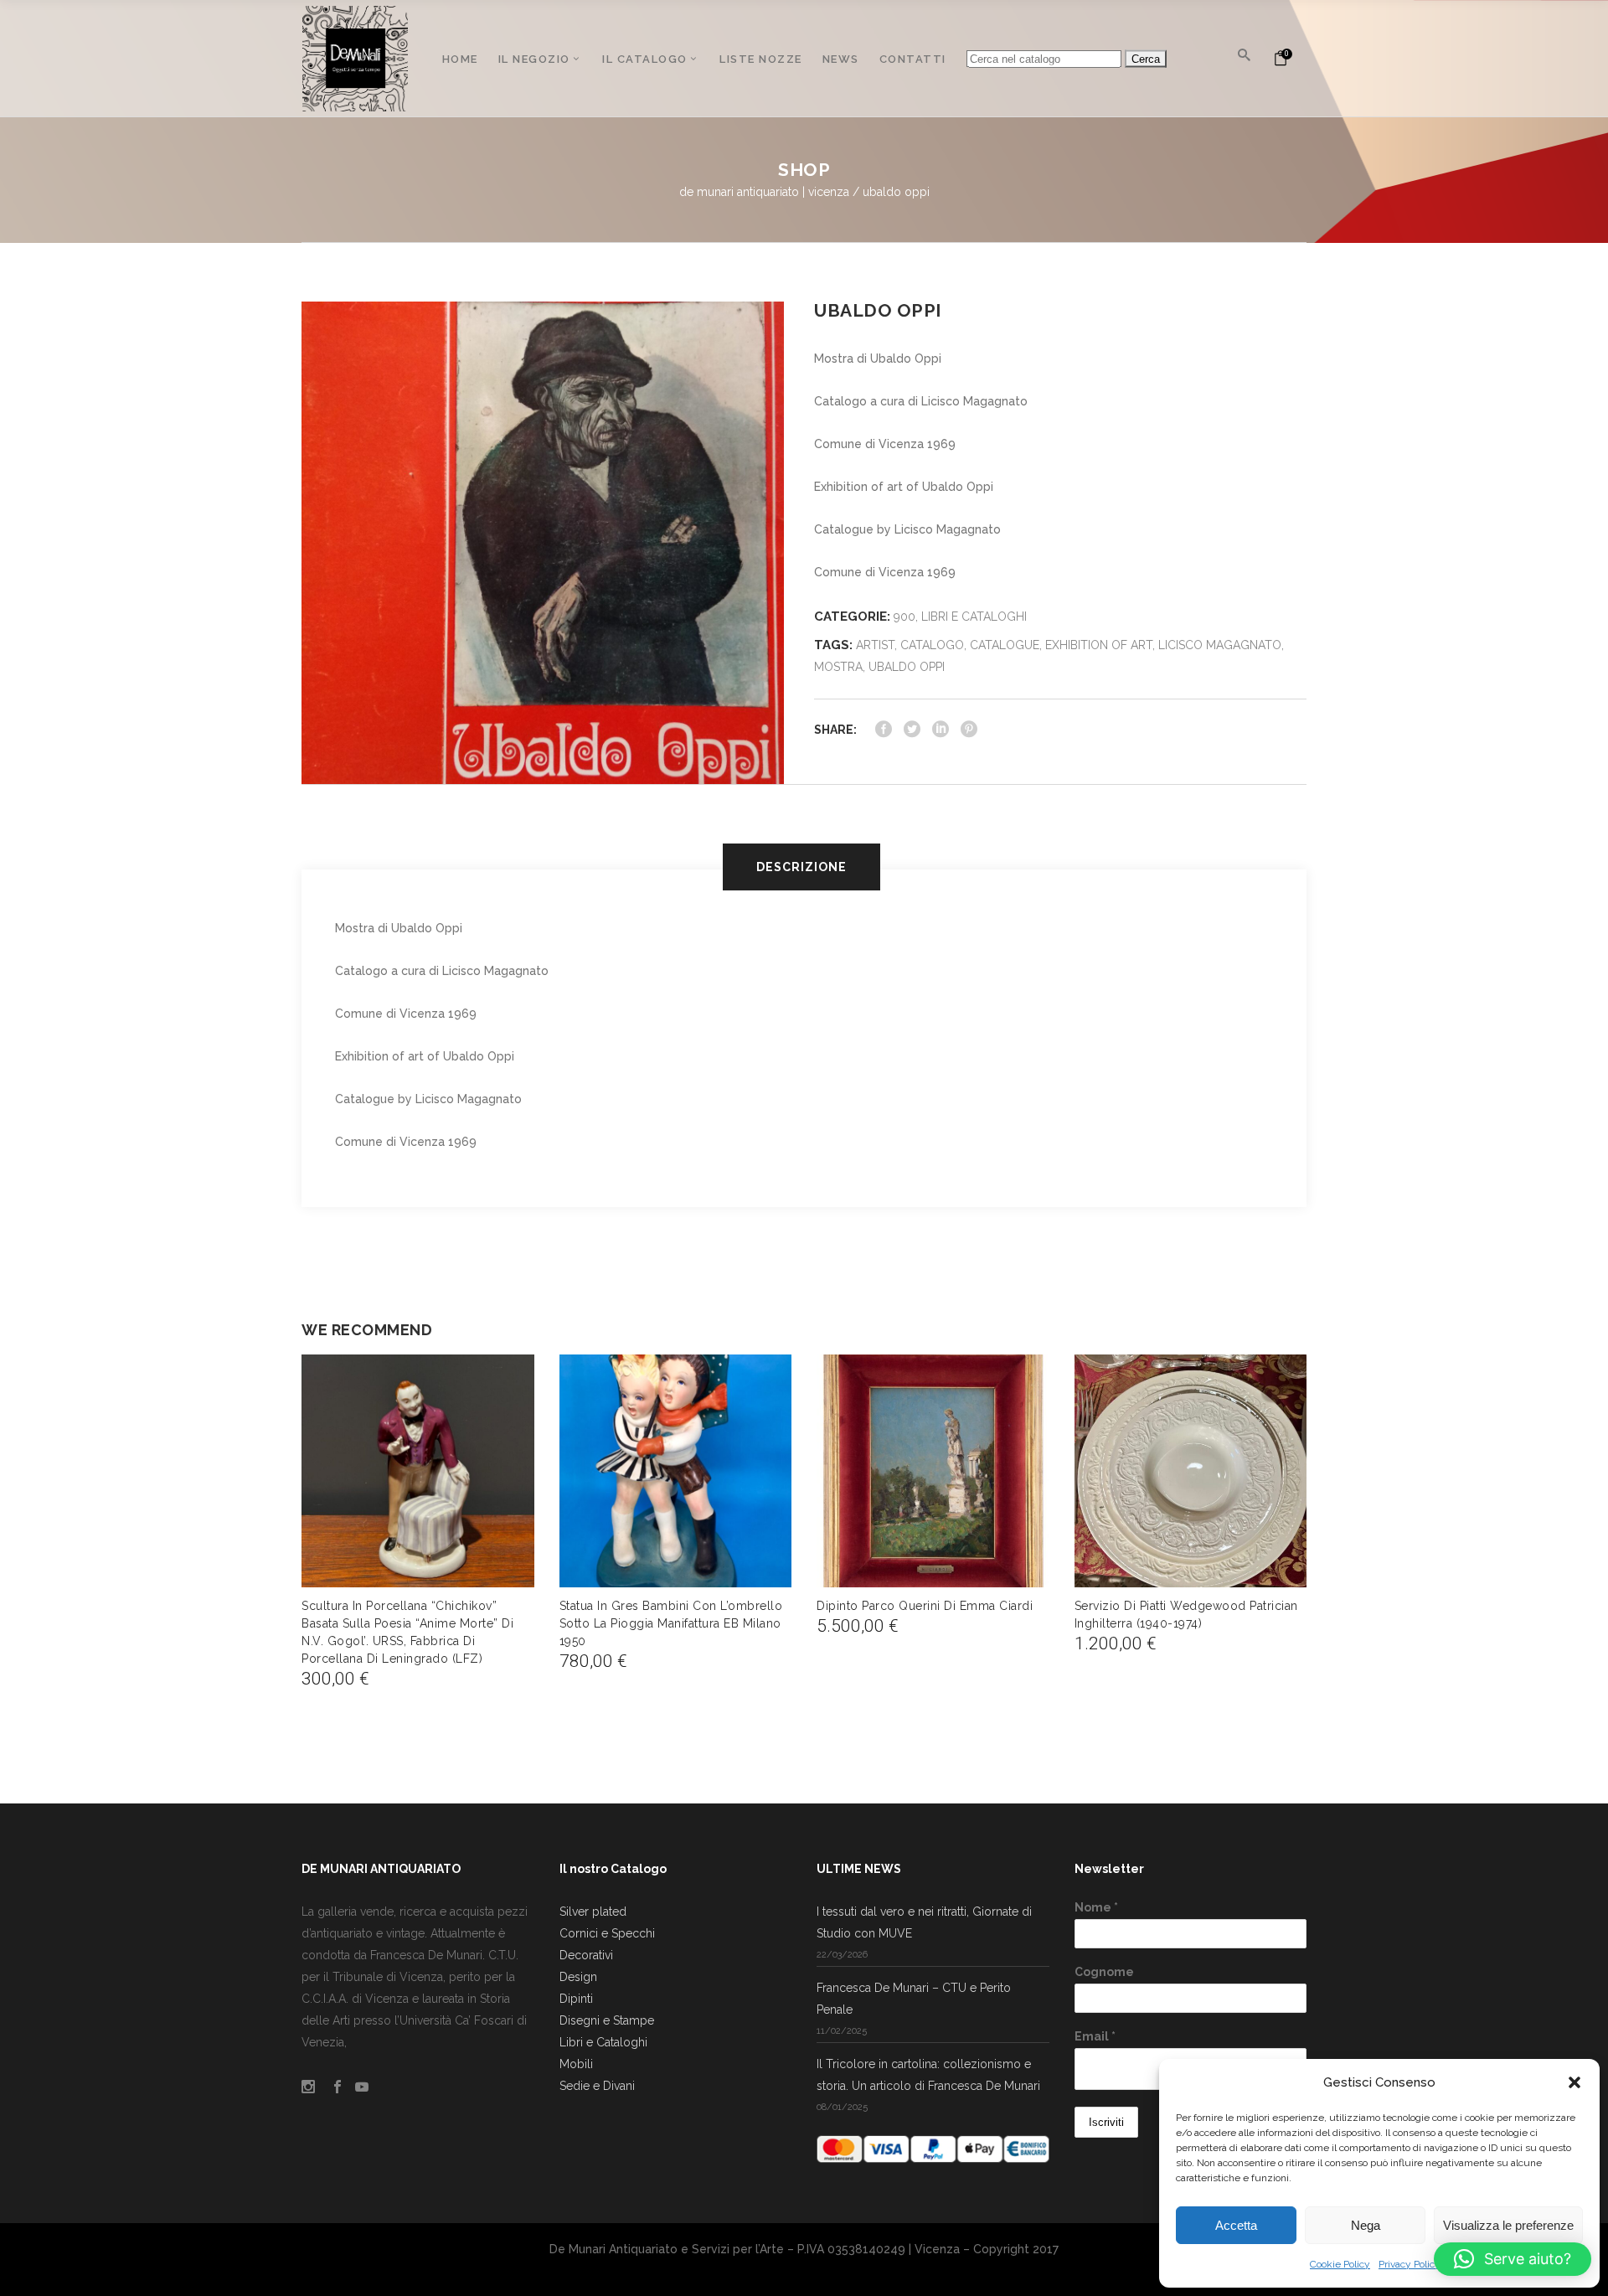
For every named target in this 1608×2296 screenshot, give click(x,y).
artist (875, 645)
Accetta (1236, 2225)
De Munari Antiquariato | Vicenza (764, 192)
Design (578, 1977)
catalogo (932, 645)
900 (904, 617)
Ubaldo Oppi (907, 667)
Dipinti (576, 1999)
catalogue (1005, 645)
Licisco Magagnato (1220, 645)
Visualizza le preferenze (1508, 2225)
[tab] (804, 867)
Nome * (1096, 1907)
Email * (1095, 2036)
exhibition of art (1099, 645)
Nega (1366, 2225)
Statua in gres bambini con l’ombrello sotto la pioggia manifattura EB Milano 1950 (671, 1623)
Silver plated (593, 1912)
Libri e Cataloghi (974, 617)
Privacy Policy (1410, 2264)
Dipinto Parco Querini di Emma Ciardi (925, 1606)
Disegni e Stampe (607, 2020)
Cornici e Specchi (607, 1933)
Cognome (1104, 1972)
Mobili (576, 2064)
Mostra (838, 667)
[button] (1574, 2082)
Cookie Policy (1340, 2264)
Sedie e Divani (597, 2086)
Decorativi (586, 1955)
